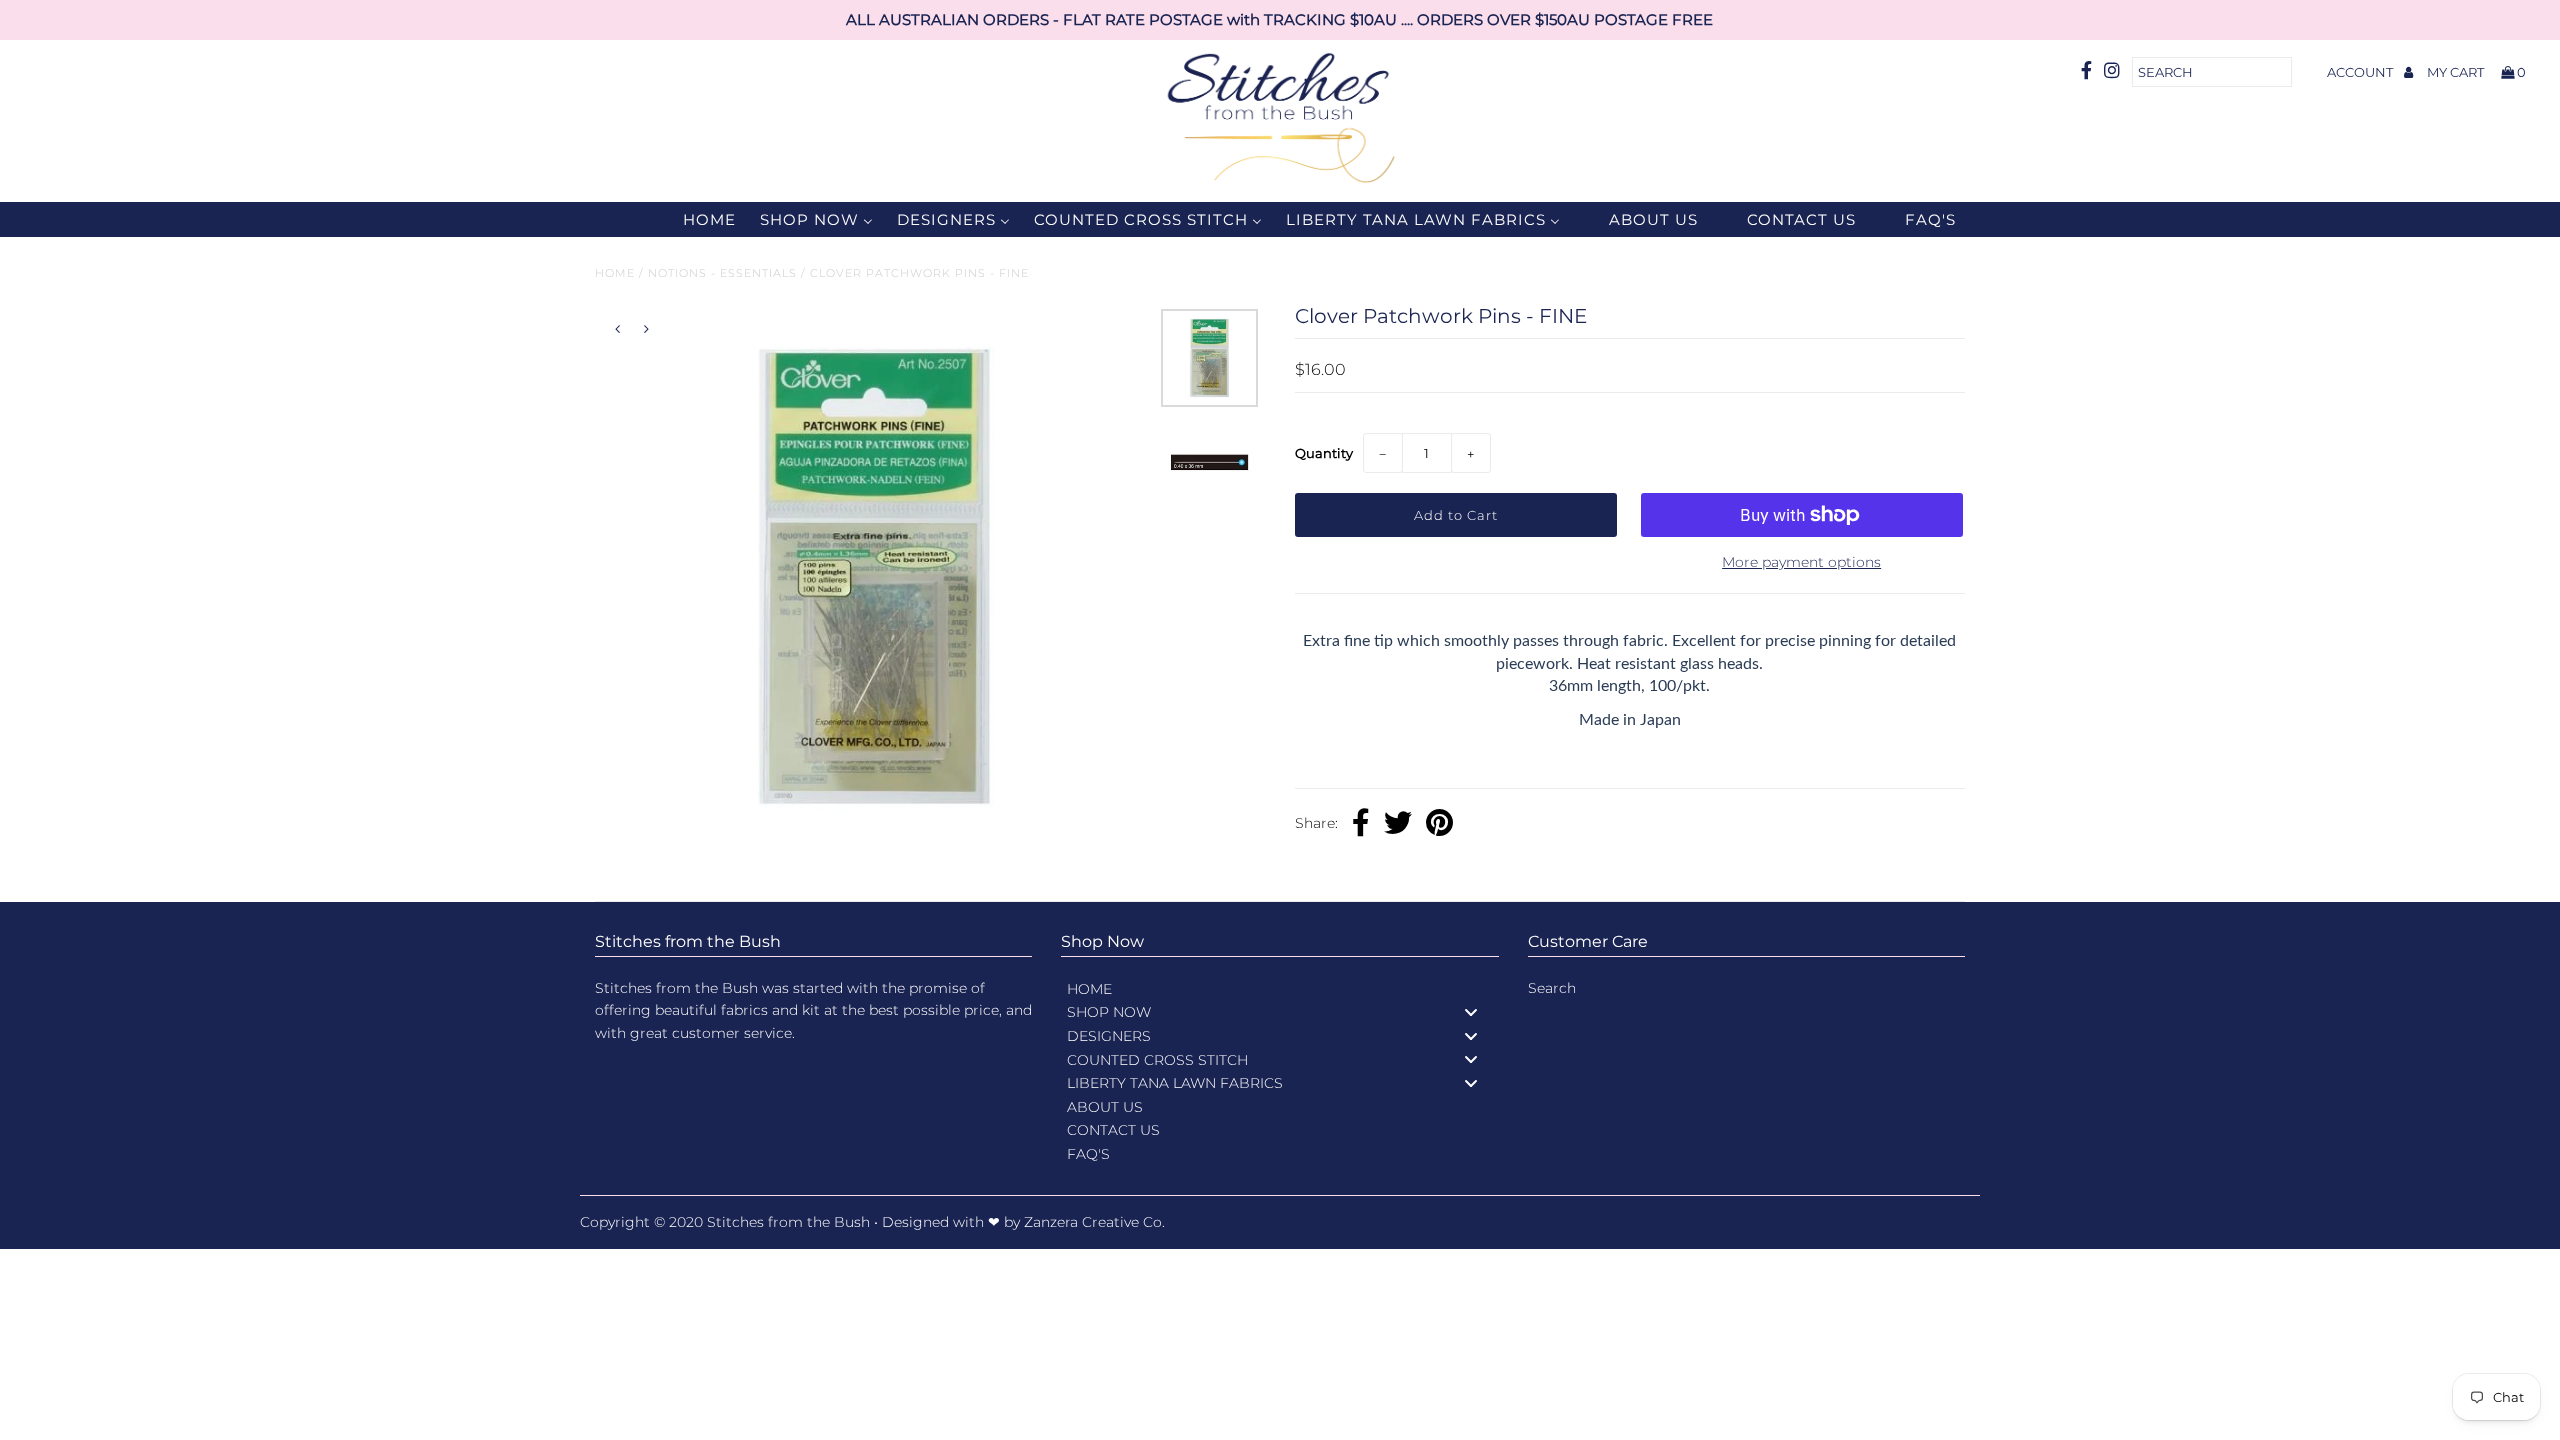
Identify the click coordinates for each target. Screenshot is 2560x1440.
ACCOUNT (2361, 72)
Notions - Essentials (722, 273)
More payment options (1801, 562)
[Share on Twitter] (1398, 825)
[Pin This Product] (1439, 825)
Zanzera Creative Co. (1094, 1222)
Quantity (1324, 453)
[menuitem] (697, 219)
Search (1552, 988)
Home (615, 273)
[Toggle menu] (1471, 1012)
